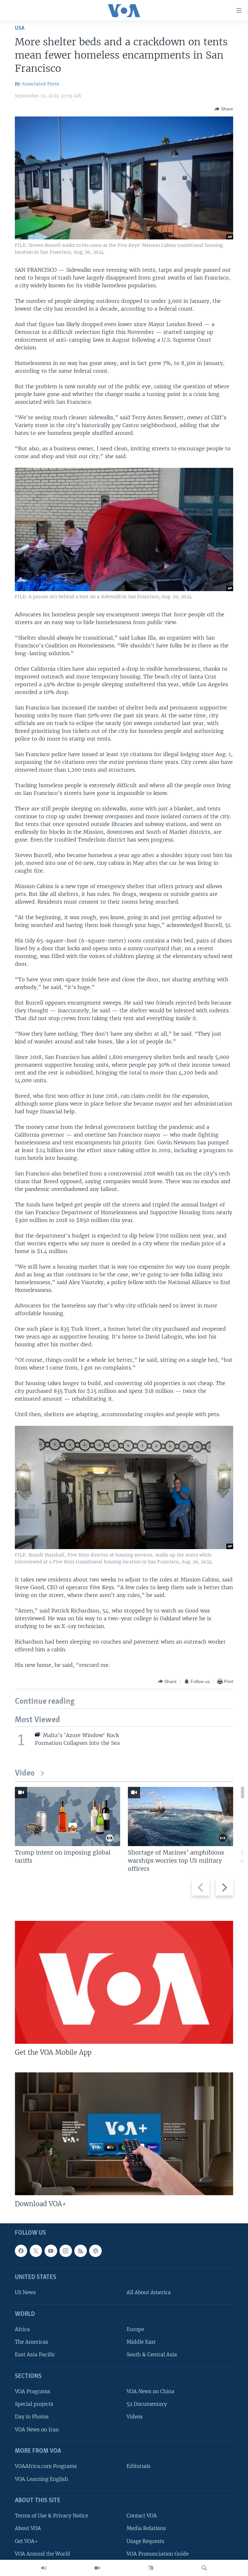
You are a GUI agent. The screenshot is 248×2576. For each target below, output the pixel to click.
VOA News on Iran (37, 2430)
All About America (149, 2293)
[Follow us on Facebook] (21, 2251)
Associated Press (40, 84)
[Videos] (97, 2568)
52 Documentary (147, 2404)
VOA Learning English (41, 2479)
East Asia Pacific (35, 2355)
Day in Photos (32, 2417)
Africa (22, 2330)
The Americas (31, 2342)
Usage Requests (145, 2541)
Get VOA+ (26, 2541)
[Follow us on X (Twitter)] (36, 2251)
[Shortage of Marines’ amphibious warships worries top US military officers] (181, 1816)
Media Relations (146, 2529)
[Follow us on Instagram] (66, 2251)
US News (25, 2293)
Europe (135, 2330)
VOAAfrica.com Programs (46, 2466)
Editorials (139, 2466)
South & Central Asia (152, 2355)
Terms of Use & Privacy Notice (52, 2516)
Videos (135, 2417)
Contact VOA (142, 2516)
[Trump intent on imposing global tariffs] (67, 1816)
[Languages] (151, 2568)
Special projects (34, 2404)
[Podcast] (95, 2251)
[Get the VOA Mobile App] (124, 1982)
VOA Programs (33, 2392)
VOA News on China (150, 2392)
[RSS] (80, 2251)
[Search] (204, 2568)
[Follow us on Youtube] (51, 2251)
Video (25, 1773)
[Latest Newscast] (44, 2568)
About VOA (28, 2529)
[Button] (224, 109)
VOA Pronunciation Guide (158, 2554)
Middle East (141, 2342)
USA (20, 28)
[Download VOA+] (124, 2134)
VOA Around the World (42, 2554)
